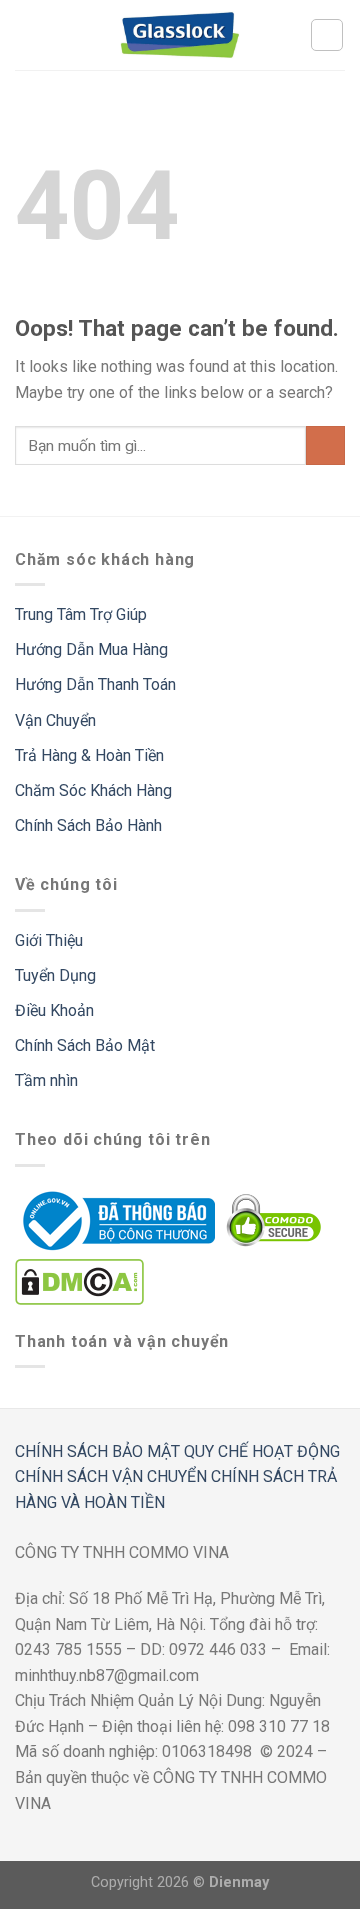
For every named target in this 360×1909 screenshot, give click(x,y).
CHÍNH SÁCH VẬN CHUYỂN (111, 1476)
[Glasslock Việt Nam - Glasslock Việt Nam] (180, 35)
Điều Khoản (54, 1010)
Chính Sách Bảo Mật (85, 1045)
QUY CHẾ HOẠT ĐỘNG (262, 1451)
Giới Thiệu (49, 940)
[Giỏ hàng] (327, 35)
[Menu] (27, 34)
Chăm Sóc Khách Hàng (93, 790)
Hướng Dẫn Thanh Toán (95, 684)
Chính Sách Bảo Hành (88, 825)
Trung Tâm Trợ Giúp (81, 614)
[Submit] (325, 445)
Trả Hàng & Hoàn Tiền (89, 755)
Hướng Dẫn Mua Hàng (91, 649)
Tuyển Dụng (55, 975)
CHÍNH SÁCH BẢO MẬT (97, 1451)
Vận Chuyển (55, 720)
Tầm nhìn (46, 1080)
